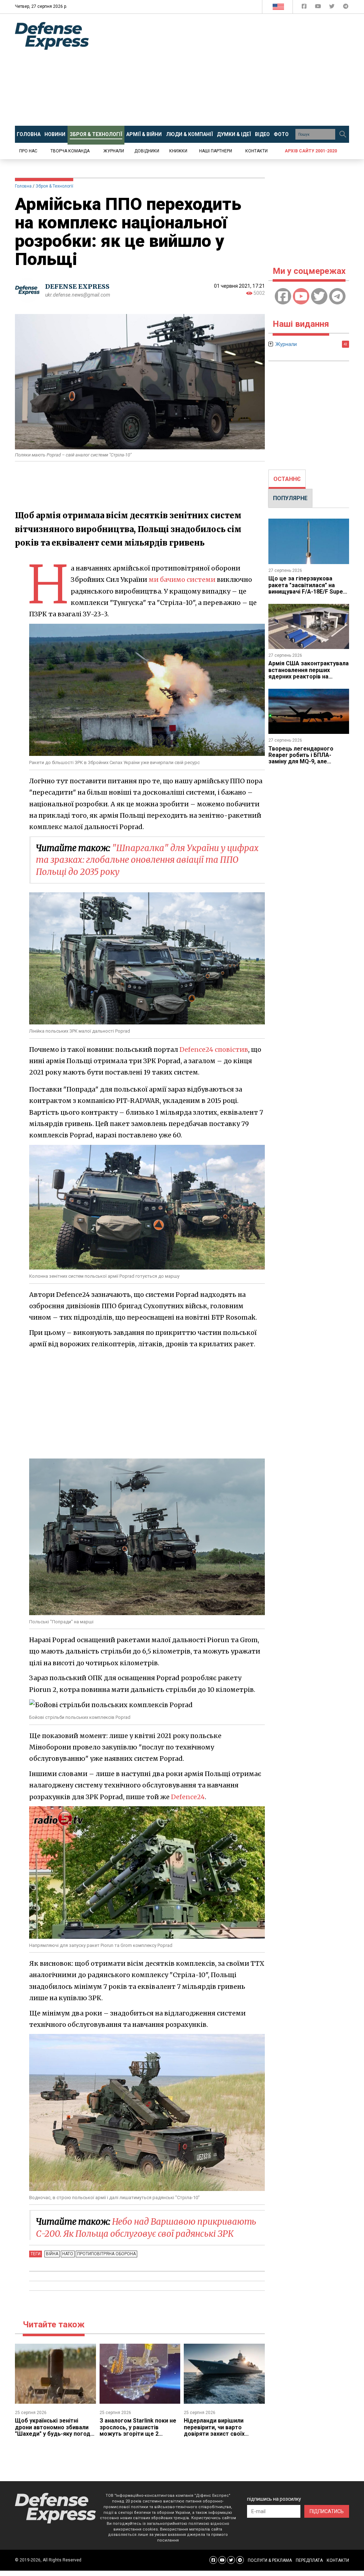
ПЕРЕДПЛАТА (309, 2560)
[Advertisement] (232, 70)
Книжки (178, 151)
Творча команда (70, 151)
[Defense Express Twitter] (333, 8)
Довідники (147, 151)
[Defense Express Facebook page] (305, 8)
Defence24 (188, 1797)
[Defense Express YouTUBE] (319, 8)
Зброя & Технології (54, 186)
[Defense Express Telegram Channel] (346, 8)
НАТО (68, 2254)
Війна (52, 2254)
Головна (23, 186)
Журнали (114, 151)
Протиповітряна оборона (106, 2254)
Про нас (28, 151)
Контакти (256, 151)
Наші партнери (216, 151)
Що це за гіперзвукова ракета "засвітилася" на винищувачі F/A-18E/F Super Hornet (307, 588)
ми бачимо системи (182, 580)
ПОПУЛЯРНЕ (290, 498)
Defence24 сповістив (214, 1049)
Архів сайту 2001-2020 (311, 151)
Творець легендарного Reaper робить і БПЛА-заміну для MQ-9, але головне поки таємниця (301, 758)
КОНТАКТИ (338, 2560)
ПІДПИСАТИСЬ (327, 2511)
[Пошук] (343, 134)
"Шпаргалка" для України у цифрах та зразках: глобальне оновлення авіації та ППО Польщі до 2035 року (147, 860)
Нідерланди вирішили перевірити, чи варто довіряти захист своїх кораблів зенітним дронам (221, 2430)
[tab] (287, 479)
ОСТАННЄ (287, 479)
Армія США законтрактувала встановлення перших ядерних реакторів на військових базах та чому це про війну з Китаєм (309, 677)
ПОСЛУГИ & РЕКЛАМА (270, 2560)
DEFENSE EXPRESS (77, 286)
